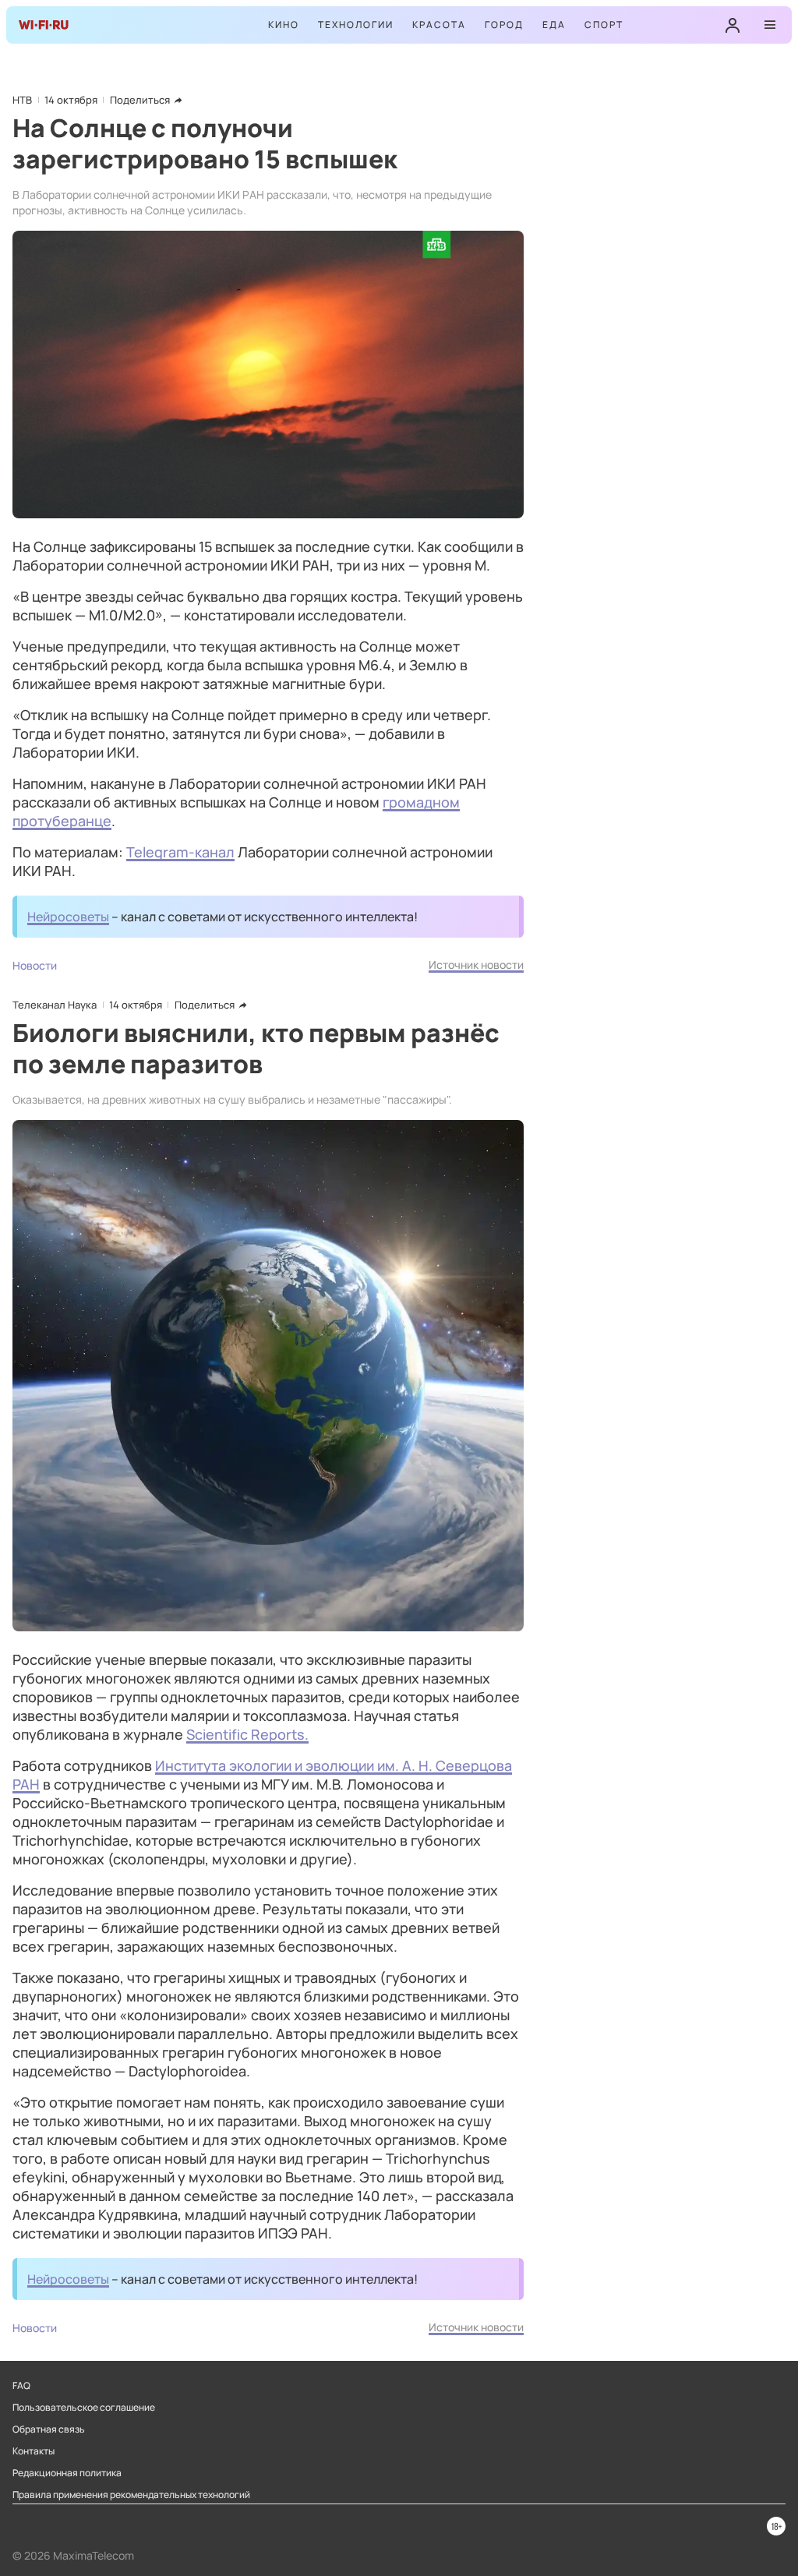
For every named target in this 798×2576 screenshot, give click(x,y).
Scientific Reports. (247, 1734)
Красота (439, 25)
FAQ (21, 2386)
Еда (554, 25)
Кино (284, 25)
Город (504, 25)
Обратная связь (49, 2429)
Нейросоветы (68, 917)
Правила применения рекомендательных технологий (131, 2495)
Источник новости (476, 965)
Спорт (604, 25)
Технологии (356, 25)
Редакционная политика (67, 2473)
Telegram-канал (180, 852)
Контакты (34, 2451)
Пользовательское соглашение (84, 2408)
